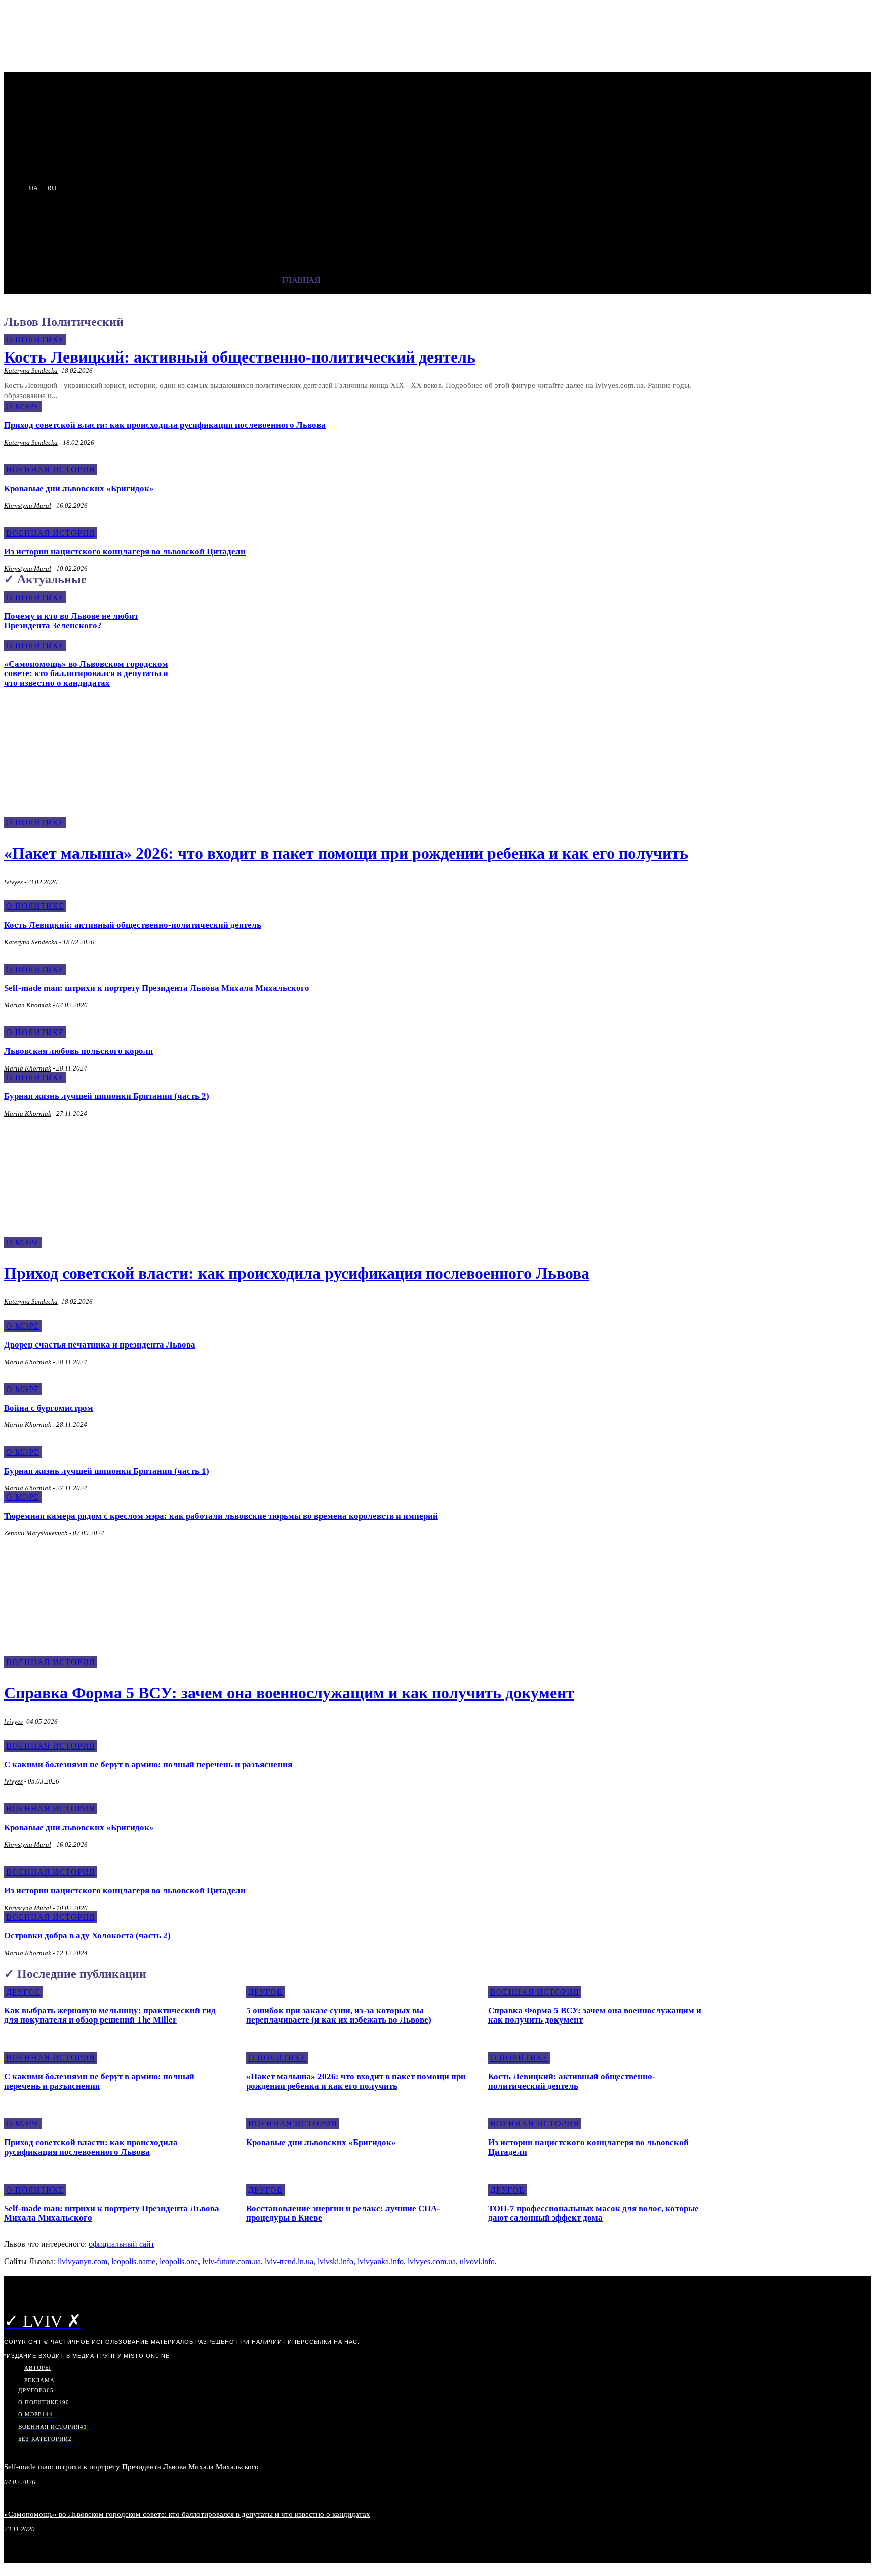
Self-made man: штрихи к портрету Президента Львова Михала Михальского (157, 988)
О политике (35, 340)
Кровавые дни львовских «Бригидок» (79, 488)
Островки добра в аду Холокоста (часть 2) (87, 1936)
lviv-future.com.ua (231, 2261)
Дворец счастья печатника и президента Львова (100, 1345)
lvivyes (13, 882)
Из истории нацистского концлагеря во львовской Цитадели (125, 552)
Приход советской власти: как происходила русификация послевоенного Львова (165, 425)
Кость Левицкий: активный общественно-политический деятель (240, 357)
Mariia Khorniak (28, 1068)
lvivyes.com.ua (432, 2261)
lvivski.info (335, 2261)
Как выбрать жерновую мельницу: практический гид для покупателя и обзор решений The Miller (110, 2015)
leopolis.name (133, 2261)
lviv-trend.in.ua (289, 2261)
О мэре (23, 406)
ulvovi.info (477, 2261)
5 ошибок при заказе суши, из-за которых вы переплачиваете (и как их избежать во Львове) (339, 2015)
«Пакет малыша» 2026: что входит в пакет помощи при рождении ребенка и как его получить (346, 853)
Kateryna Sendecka (31, 370)
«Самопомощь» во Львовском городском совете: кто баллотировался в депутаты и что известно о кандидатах (86, 673)
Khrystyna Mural (28, 506)
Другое (23, 1992)
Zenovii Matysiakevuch (36, 1533)
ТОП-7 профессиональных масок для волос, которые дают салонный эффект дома (593, 2213)
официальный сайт (122, 2244)
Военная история (51, 470)
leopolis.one (179, 2261)
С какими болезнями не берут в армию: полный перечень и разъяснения (148, 1765)
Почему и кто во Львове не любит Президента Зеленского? (71, 621)
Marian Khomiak (28, 1005)
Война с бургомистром (49, 1408)
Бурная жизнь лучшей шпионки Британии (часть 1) (107, 1471)
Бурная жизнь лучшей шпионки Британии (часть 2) (107, 1096)
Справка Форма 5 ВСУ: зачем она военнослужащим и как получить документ (289, 1693)
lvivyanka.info (381, 2261)
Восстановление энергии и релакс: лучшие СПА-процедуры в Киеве (343, 2213)
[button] (171, 231)
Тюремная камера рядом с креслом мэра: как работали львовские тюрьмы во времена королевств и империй (221, 1516)
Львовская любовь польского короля (78, 1051)
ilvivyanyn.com (83, 2261)
